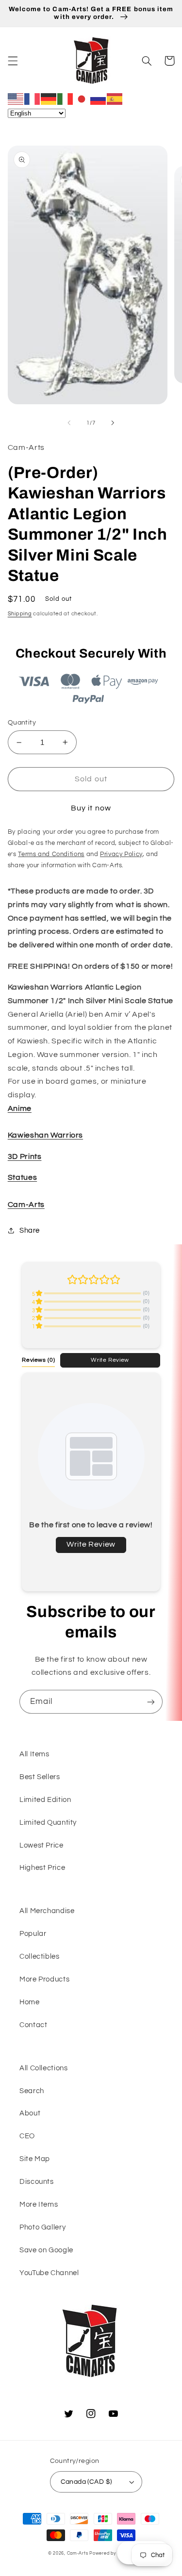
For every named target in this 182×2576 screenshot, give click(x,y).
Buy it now (91, 808)
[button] (13, 61)
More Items (39, 2204)
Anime (20, 1108)
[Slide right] (113, 423)
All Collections (43, 2068)
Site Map (35, 2159)
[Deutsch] (49, 99)
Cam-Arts (26, 1205)
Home (30, 2002)
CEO (27, 2136)
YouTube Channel (49, 2273)
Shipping (20, 614)
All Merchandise (47, 1911)
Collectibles (40, 1957)
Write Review (110, 1360)
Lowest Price (41, 1845)
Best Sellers (40, 1777)
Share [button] (30, 1230)
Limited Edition (45, 1800)
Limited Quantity (48, 1823)
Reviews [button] (38, 1360)
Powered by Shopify (112, 2553)
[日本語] (82, 99)
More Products (44, 1979)
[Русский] (99, 99)
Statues (22, 1177)
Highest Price (42, 1868)
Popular (33, 1934)
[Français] (33, 99)
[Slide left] (69, 423)
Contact (33, 2025)
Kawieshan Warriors (45, 1135)
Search (32, 2091)
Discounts (37, 2182)
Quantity (22, 723)
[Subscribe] (151, 1702)
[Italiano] (66, 99)
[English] (16, 99)
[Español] (115, 99)
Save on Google (46, 2250)
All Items (34, 1754)
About (30, 2113)
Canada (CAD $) (86, 2482)
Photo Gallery (42, 2227)
